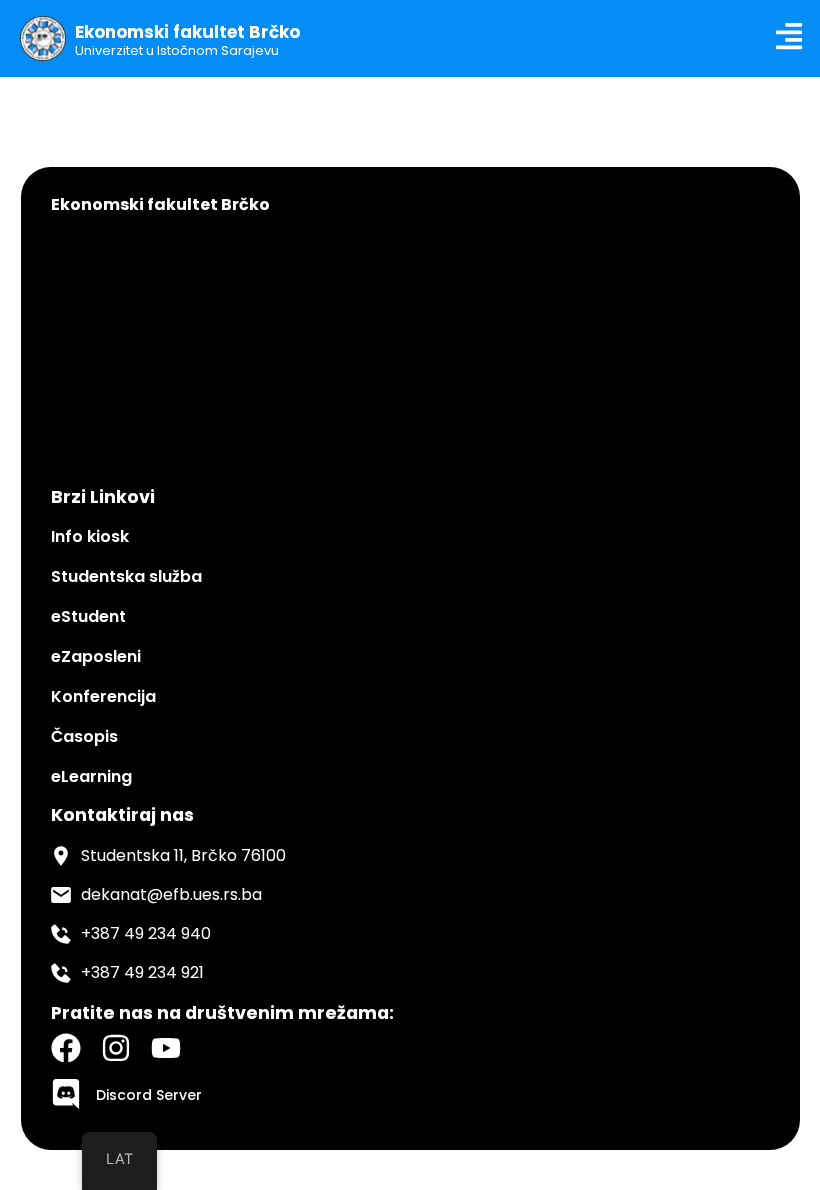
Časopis (84, 736)
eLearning (91, 776)
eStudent (88, 616)
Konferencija (103, 696)
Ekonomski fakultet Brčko (187, 32)
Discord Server (149, 1095)
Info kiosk (90, 536)
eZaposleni (96, 656)
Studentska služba (126, 576)
